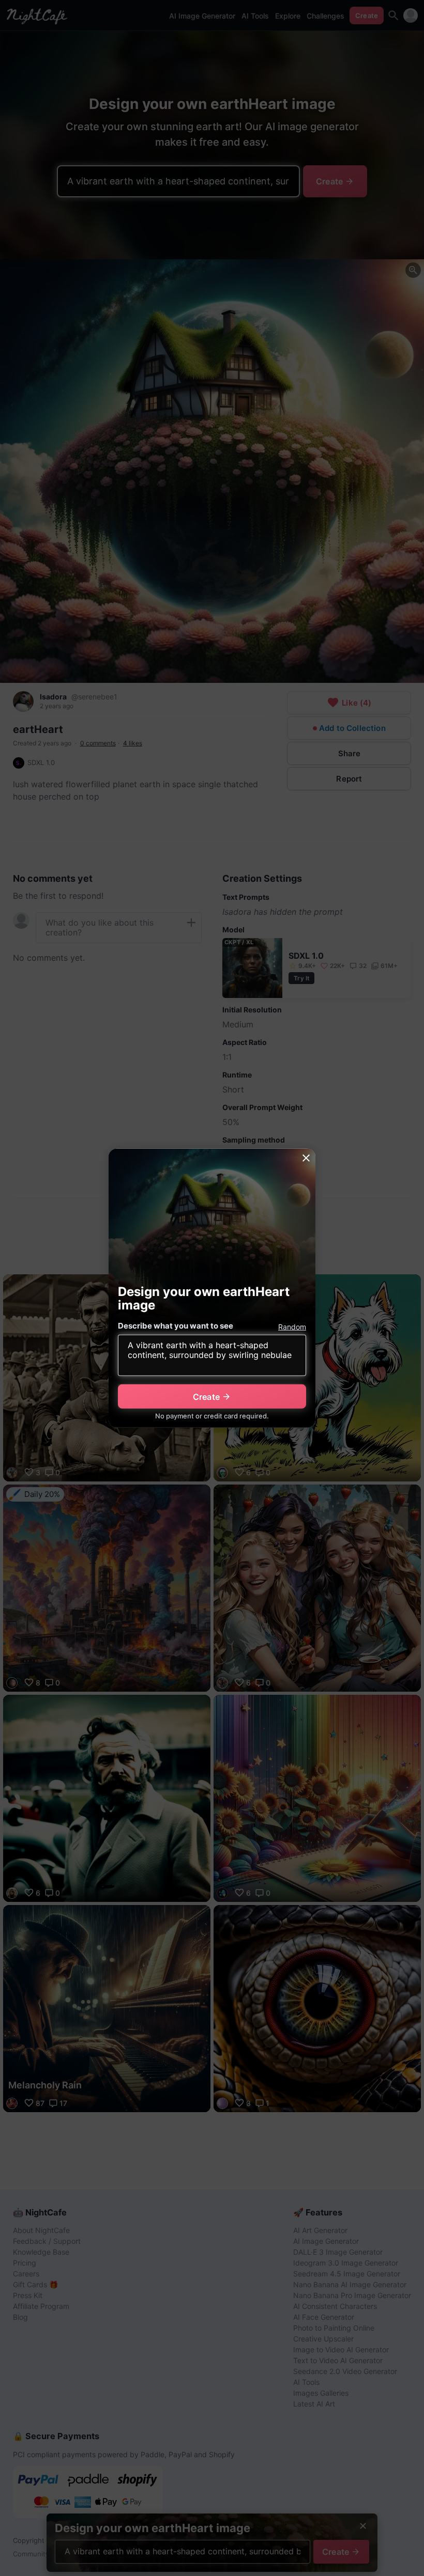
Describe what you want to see (176, 1326)
